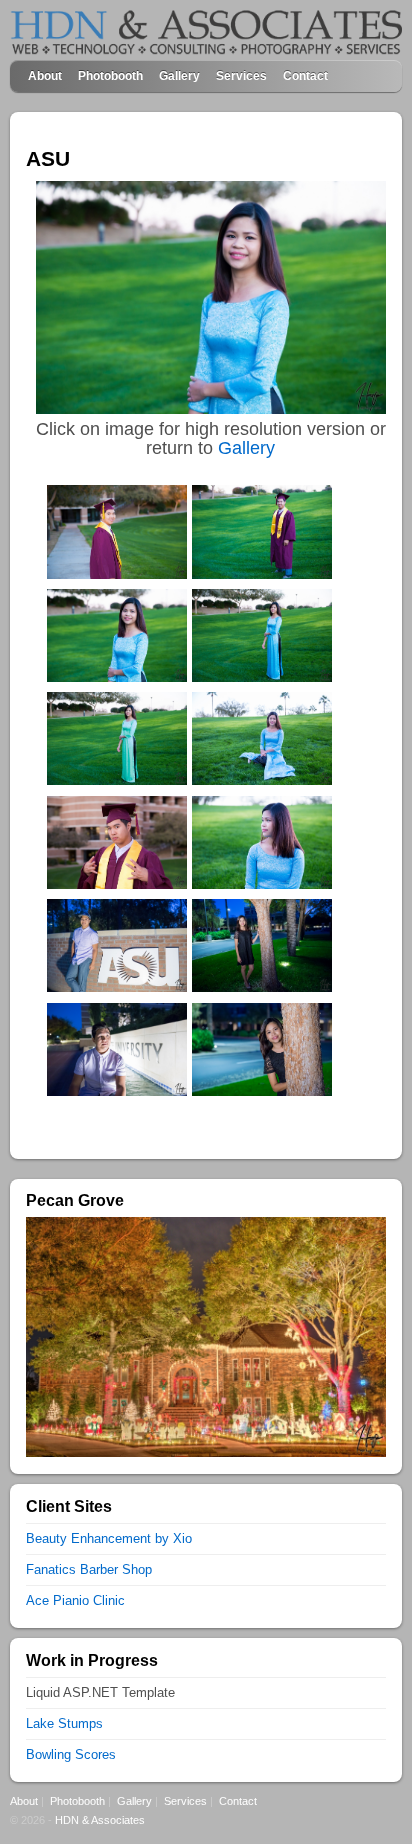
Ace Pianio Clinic (75, 1600)
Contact (305, 75)
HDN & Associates (100, 1820)
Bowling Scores (71, 1754)
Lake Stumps (64, 1723)
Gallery (179, 75)
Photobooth (110, 75)
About (45, 75)
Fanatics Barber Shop (89, 1569)
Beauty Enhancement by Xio (109, 1538)
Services (241, 75)
